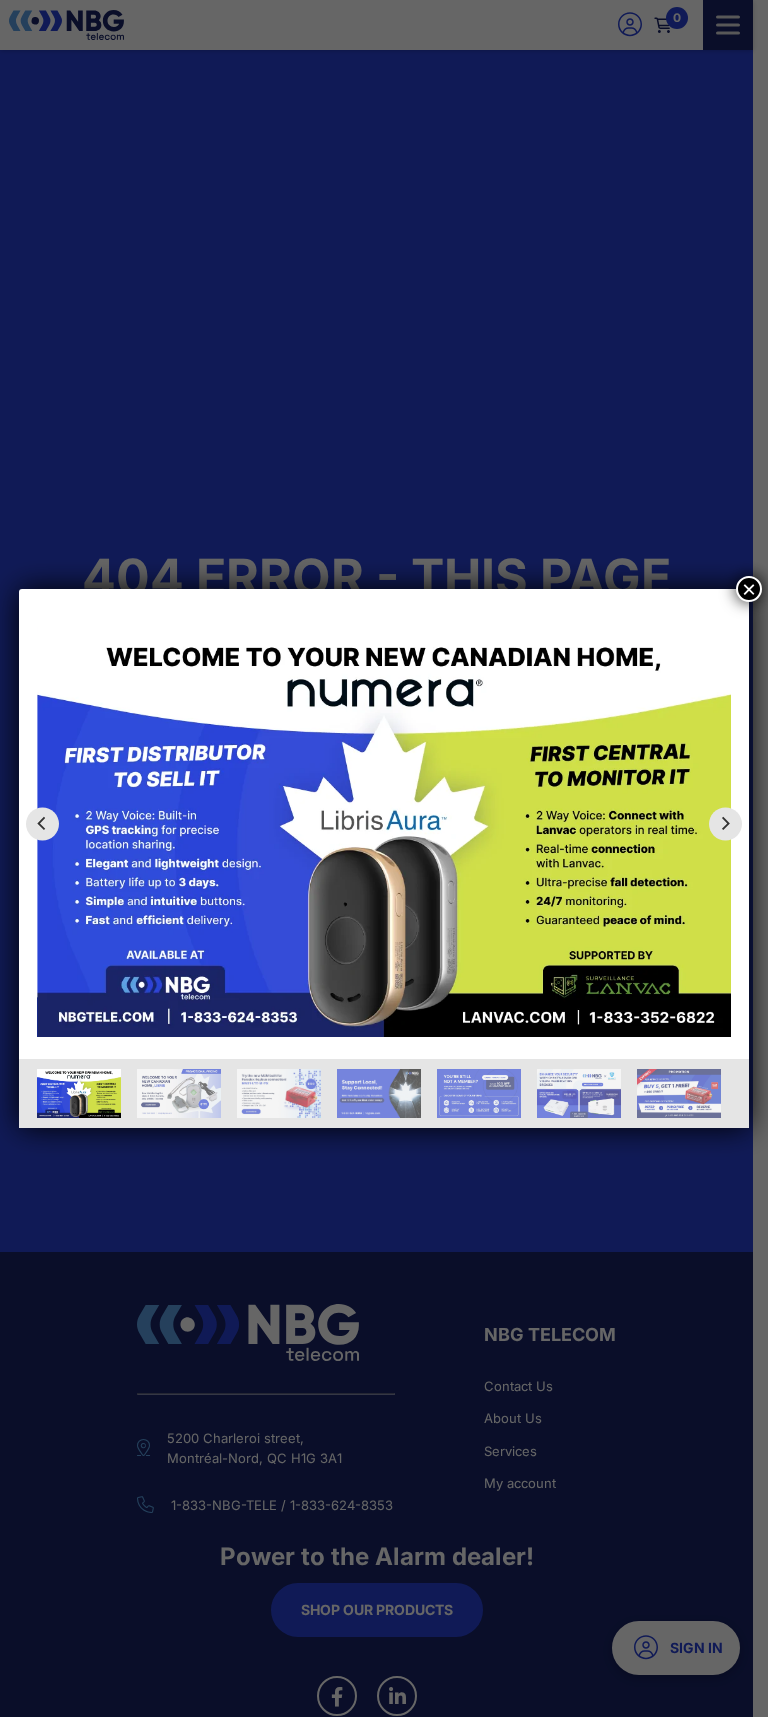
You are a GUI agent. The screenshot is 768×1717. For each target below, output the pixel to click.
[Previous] (42, 823)
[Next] (725, 823)
